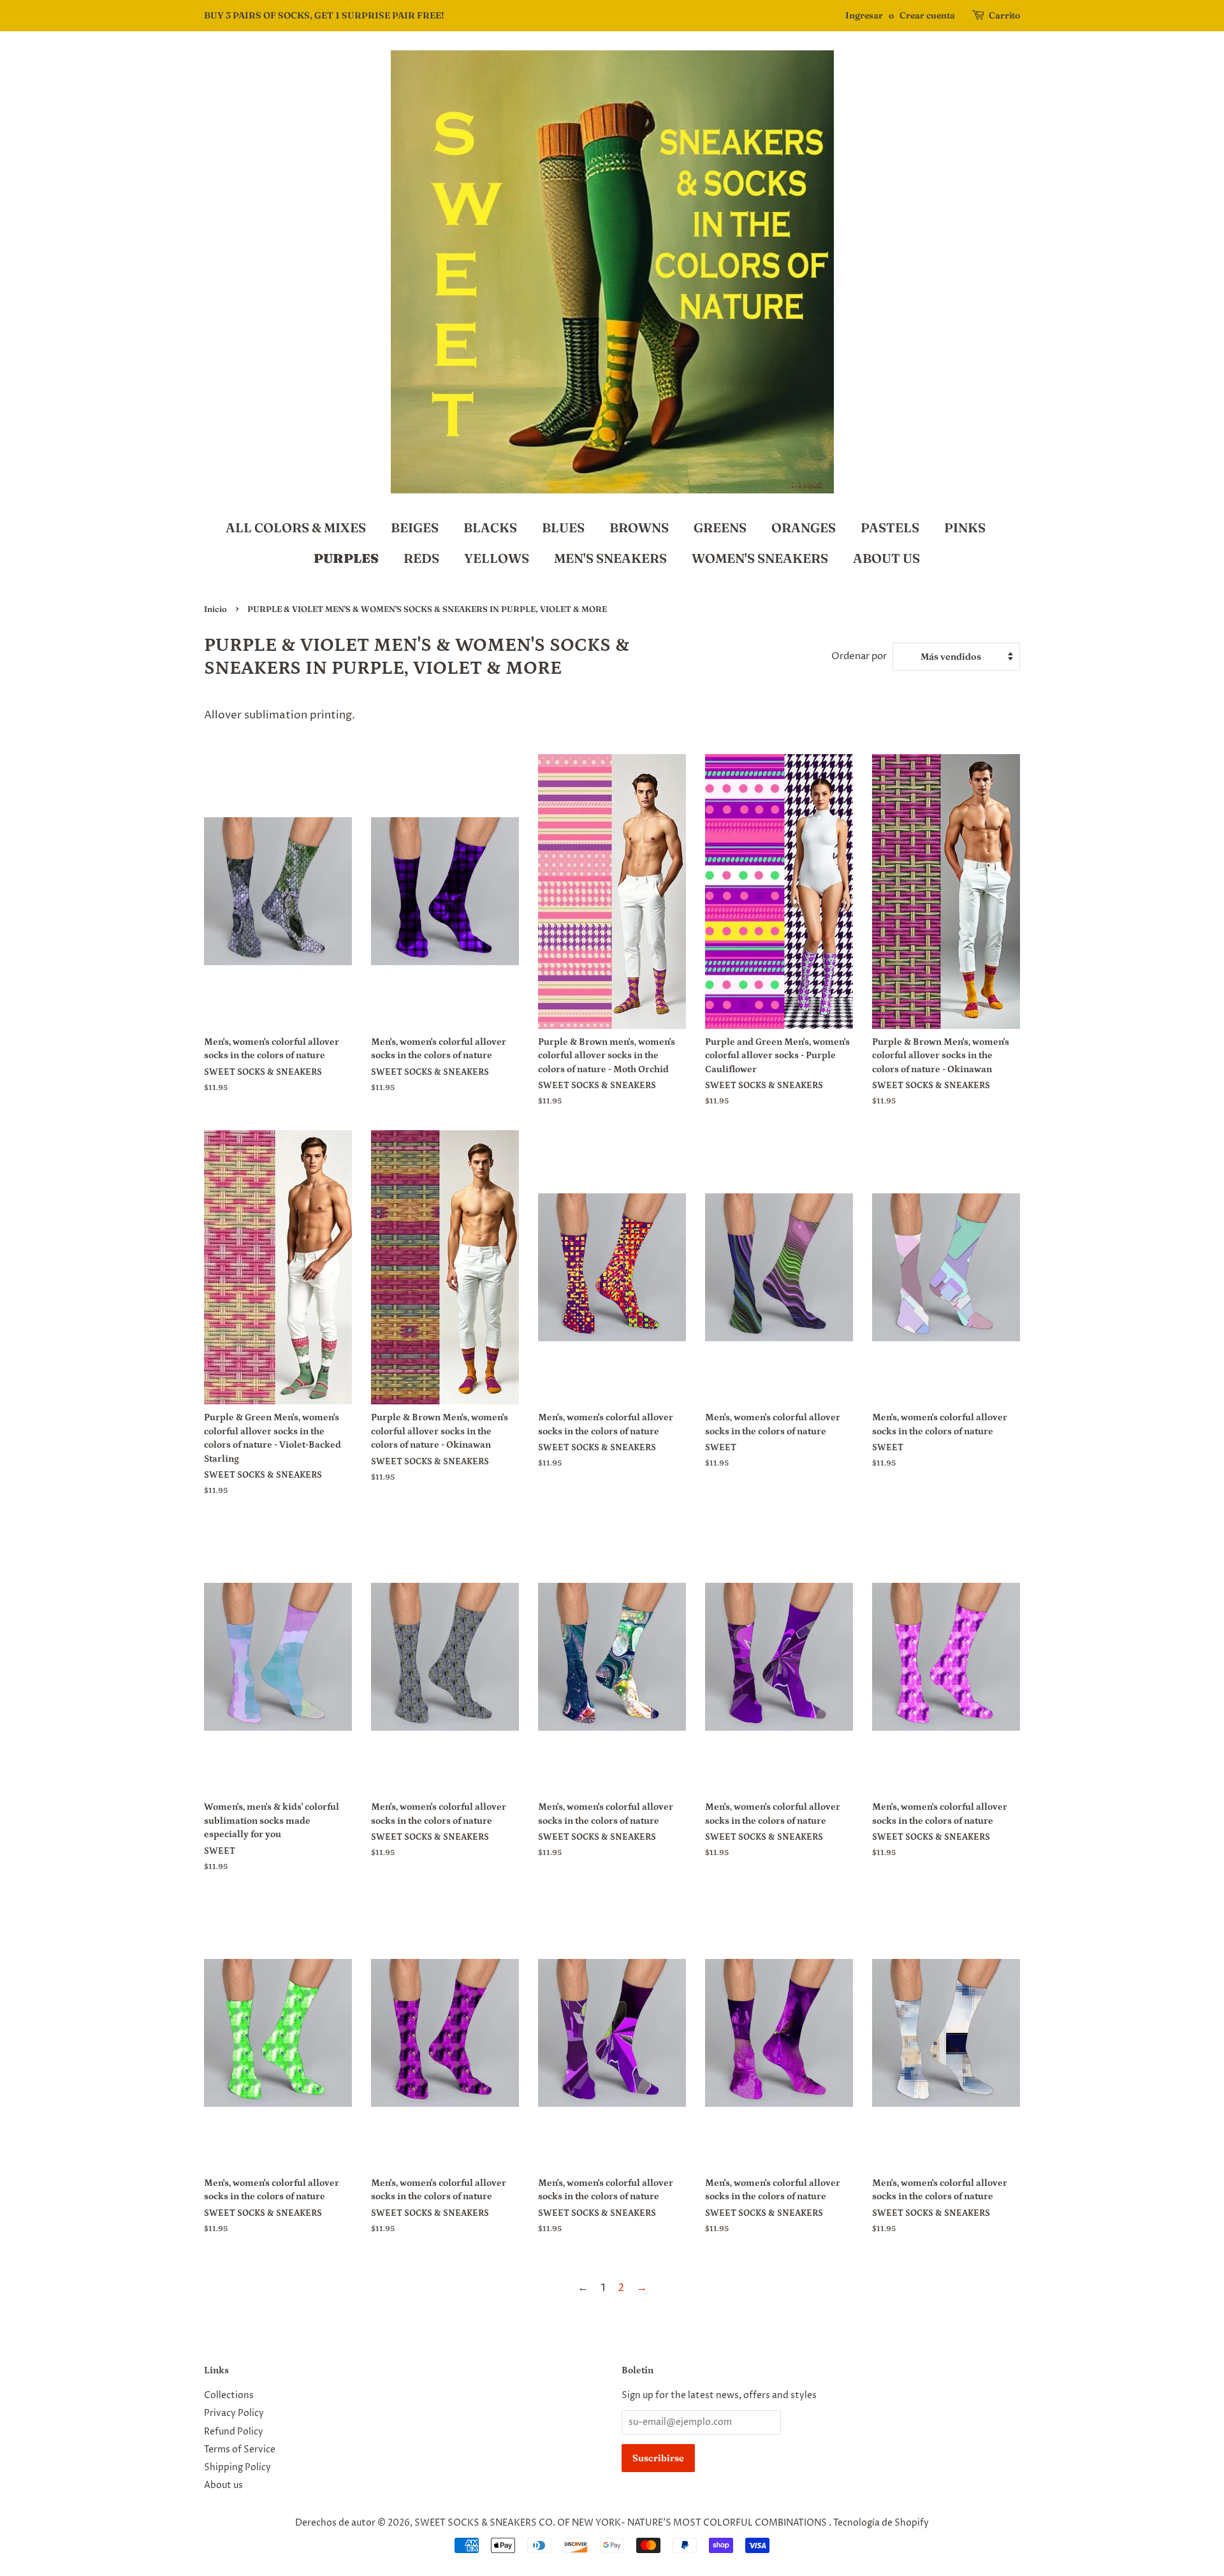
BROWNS (639, 528)
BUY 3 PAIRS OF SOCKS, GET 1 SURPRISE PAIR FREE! (324, 15)
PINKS (965, 528)
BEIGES (415, 528)
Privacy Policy (234, 2413)
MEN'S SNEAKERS (610, 558)
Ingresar (864, 15)
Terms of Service (240, 2450)
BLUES (563, 528)
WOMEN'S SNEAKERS (760, 558)
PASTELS (890, 528)
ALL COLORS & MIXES (296, 528)
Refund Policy (234, 2432)
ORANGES (804, 528)
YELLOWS (497, 558)
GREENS (720, 528)
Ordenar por (859, 656)
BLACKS (490, 528)
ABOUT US (886, 558)
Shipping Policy (237, 2468)
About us (223, 2485)
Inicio (215, 609)
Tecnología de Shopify (881, 2523)
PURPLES (346, 558)
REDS (421, 558)
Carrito (1004, 15)
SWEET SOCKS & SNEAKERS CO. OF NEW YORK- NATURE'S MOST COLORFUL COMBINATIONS (622, 2523)
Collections (229, 2396)
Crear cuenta (927, 15)
